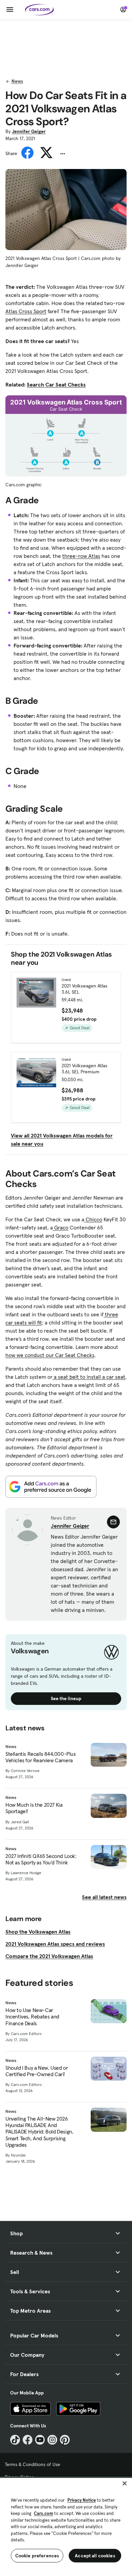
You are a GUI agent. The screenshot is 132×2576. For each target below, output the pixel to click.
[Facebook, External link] (28, 2440)
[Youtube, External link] (40, 2440)
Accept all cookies (95, 2556)
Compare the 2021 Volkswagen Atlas (49, 1956)
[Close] (125, 2483)
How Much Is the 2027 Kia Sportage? (34, 1808)
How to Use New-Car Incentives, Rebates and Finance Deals (32, 2017)
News (17, 81)
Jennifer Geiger (29, 131)
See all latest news (104, 1897)
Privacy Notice (82, 2500)
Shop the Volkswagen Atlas (38, 1932)
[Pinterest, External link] (65, 2440)
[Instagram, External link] (52, 2440)
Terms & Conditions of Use (32, 2464)
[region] (66, 2526)
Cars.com (43, 2513)
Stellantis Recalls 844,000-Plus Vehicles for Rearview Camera (41, 1757)
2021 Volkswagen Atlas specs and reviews (55, 1944)
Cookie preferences (37, 2556)
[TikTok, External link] (15, 2440)
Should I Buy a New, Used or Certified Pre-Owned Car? (37, 2071)
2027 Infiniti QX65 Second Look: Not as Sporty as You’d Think (41, 1859)
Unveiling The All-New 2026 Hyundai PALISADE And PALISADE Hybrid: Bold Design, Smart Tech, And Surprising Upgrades (39, 2132)
